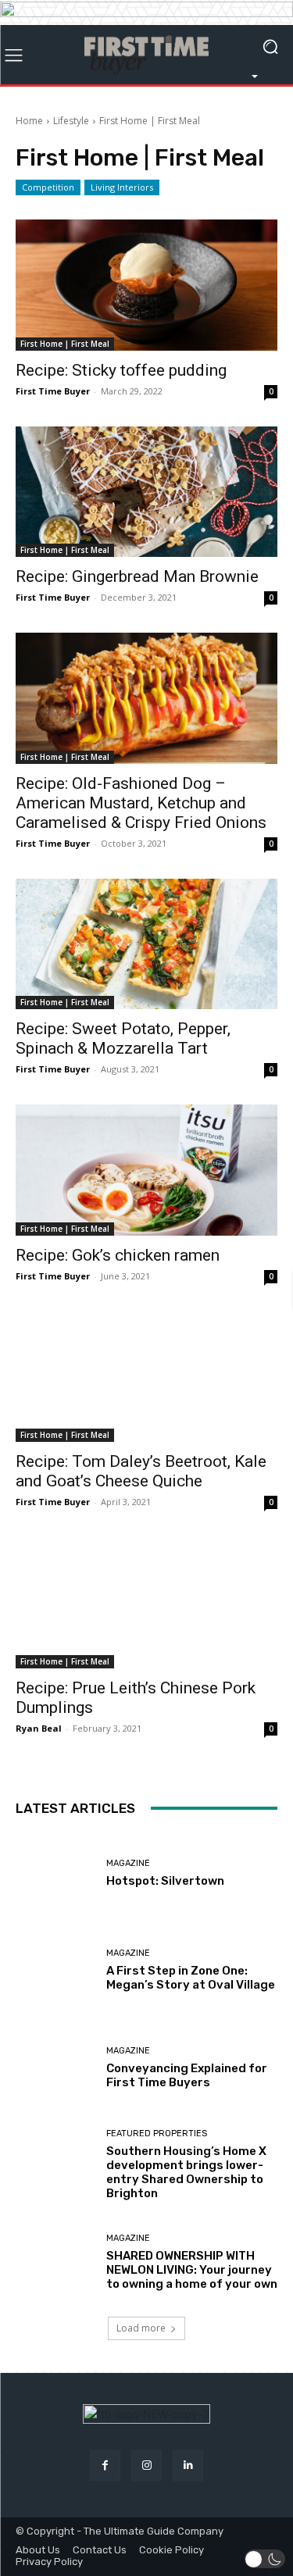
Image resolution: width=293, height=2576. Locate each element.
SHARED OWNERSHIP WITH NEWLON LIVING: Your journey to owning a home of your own (192, 2270)
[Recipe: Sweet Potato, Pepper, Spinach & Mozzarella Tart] (146, 944)
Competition (48, 187)
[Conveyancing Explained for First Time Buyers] (55, 2068)
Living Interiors (122, 187)
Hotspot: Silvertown (165, 1881)
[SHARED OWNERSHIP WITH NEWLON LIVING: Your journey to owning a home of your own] (55, 2262)
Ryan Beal (39, 1728)
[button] (265, 2559)
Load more (141, 2328)
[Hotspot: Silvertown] (55, 1873)
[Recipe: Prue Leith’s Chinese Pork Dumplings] (146, 1603)
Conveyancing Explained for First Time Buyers (187, 2075)
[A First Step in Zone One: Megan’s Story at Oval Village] (55, 1970)
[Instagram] (146, 2465)
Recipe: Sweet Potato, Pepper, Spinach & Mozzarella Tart (123, 1038)
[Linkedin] (188, 2465)
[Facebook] (105, 2465)
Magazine (128, 1863)
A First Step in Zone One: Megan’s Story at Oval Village (191, 1978)
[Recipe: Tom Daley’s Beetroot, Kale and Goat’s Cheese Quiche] (146, 1377)
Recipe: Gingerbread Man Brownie (137, 576)
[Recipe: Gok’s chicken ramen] (146, 1170)
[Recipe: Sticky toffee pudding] (146, 285)
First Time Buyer (53, 391)
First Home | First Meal (65, 344)
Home (29, 121)
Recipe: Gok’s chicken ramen (118, 1255)
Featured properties (157, 2134)
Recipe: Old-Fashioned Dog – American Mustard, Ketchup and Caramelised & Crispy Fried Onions (141, 803)
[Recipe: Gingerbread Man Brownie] (146, 492)
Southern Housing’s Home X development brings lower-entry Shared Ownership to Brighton (186, 2172)
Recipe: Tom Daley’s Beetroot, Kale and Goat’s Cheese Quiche (141, 1471)
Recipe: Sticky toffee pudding (121, 370)
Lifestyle (71, 121)
